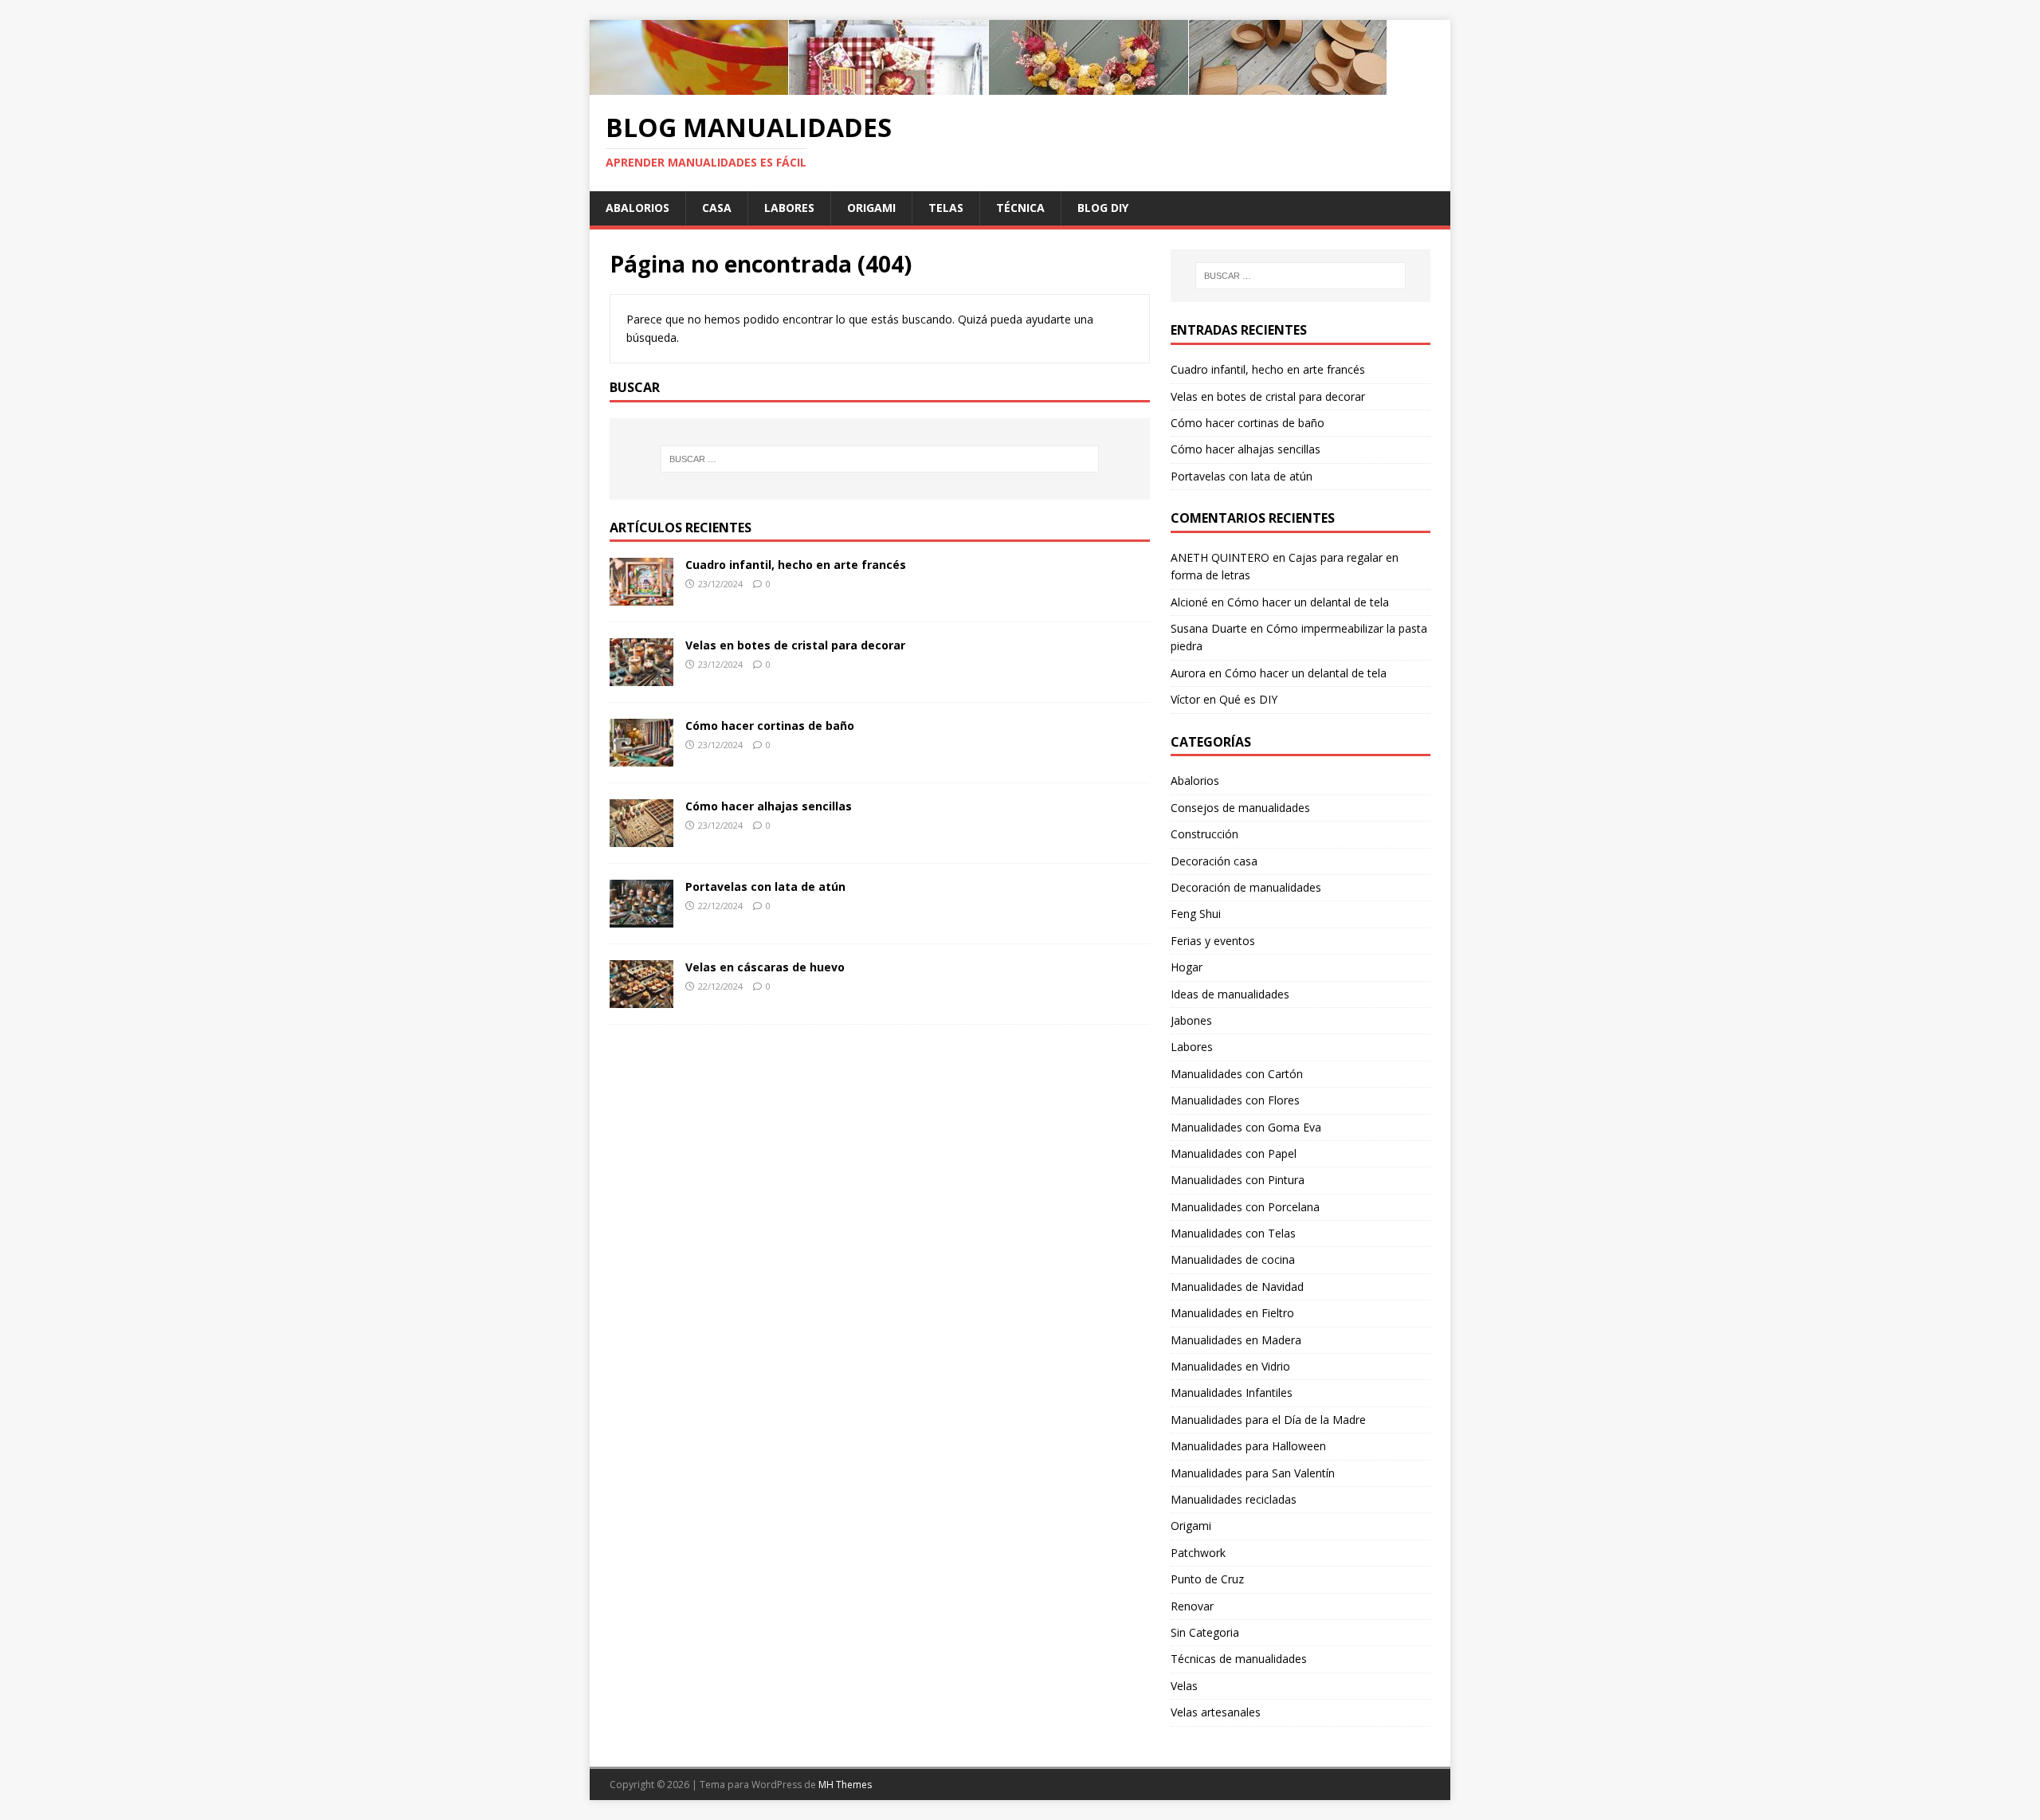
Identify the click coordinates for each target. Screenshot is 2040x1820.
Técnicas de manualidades (1239, 1659)
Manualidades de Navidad (1237, 1287)
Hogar (1187, 967)
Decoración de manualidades (1246, 887)
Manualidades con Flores (1235, 1100)
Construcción (1204, 834)
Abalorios (637, 208)
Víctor (1185, 699)
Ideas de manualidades (1230, 994)
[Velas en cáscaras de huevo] (641, 999)
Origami (871, 208)
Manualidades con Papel (1234, 1153)
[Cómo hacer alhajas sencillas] (641, 838)
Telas (946, 208)
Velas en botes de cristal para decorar (795, 645)
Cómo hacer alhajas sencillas (769, 806)
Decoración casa (1214, 861)
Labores (789, 208)
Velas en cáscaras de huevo (765, 967)
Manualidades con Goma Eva (1246, 1127)
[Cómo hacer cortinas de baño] (641, 757)
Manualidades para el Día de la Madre (1268, 1420)
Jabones (1191, 1020)
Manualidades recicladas (1234, 1499)
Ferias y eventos (1213, 941)
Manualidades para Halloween (1248, 1446)
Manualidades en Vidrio (1230, 1366)
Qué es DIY (1248, 699)
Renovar (1192, 1606)
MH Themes (845, 1785)
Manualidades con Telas (1233, 1233)
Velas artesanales (1216, 1712)
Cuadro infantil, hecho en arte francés (796, 565)
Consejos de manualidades (1240, 808)
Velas (1184, 1686)
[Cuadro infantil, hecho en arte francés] (641, 596)
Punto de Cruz (1207, 1579)
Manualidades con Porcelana (1245, 1207)
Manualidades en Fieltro (1232, 1313)
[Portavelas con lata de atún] (641, 918)
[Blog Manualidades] (988, 86)
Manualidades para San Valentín (1253, 1473)
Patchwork (1198, 1553)
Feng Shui (1196, 914)
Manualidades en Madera (1236, 1340)
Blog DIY (1103, 208)
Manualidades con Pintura (1238, 1180)
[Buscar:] (880, 459)
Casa (717, 208)
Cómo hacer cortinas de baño (770, 726)
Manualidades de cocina (1233, 1259)
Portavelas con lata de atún (765, 886)
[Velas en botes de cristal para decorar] (641, 677)
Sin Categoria (1205, 1632)
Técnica (1020, 208)
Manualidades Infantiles (1232, 1392)
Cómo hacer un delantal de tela (1308, 602)
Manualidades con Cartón (1237, 1074)
